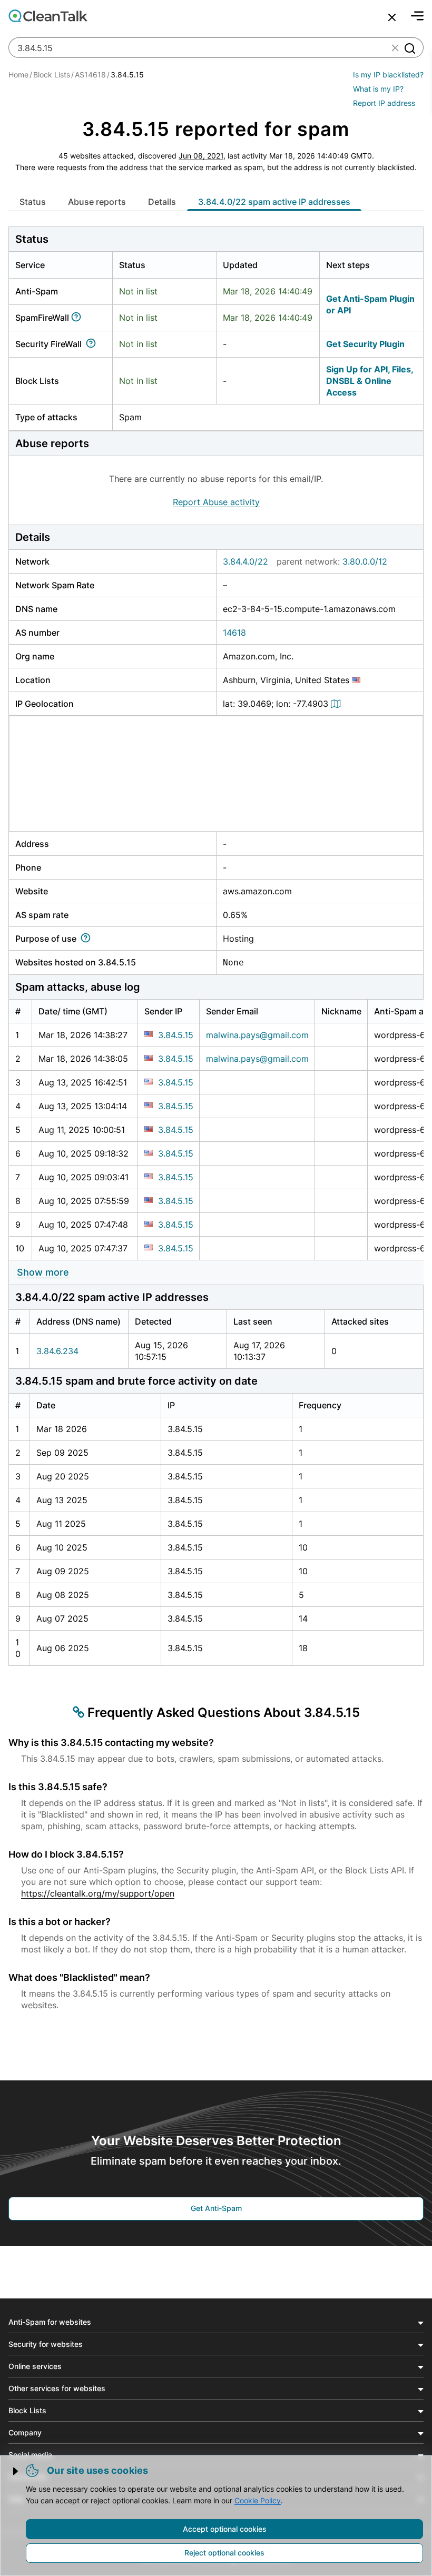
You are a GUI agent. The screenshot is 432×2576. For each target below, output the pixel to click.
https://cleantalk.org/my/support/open (98, 1893)
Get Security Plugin (365, 344)
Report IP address (384, 103)
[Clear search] (395, 48)
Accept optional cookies (225, 2529)
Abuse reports (97, 202)
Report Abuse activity (216, 502)
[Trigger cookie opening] (16, 2471)
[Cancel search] (392, 17)
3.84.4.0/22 (246, 561)
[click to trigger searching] (409, 48)
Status (33, 202)
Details (162, 202)
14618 (234, 633)
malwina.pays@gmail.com (257, 1035)
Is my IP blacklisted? (388, 75)
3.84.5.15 (176, 1035)
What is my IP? (378, 89)
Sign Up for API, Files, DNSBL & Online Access (370, 381)
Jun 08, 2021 (201, 156)
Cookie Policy (258, 2500)
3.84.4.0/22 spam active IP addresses (274, 202)
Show (43, 1272)
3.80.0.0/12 (365, 561)
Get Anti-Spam (216, 2208)
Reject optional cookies (224, 2553)
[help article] (78, 318)
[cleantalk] (48, 16)
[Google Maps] (337, 704)
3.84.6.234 (57, 1351)
